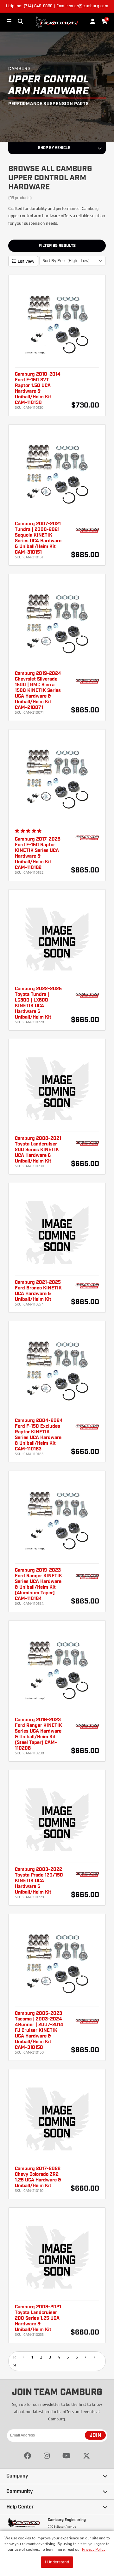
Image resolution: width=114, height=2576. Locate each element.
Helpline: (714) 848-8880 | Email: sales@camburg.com (57, 6)
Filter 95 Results (57, 246)
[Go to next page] (94, 2357)
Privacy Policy (94, 2549)
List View (26, 261)
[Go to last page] (15, 2365)
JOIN (95, 2436)
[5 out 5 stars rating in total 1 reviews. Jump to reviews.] (29, 831)
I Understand (57, 2562)
